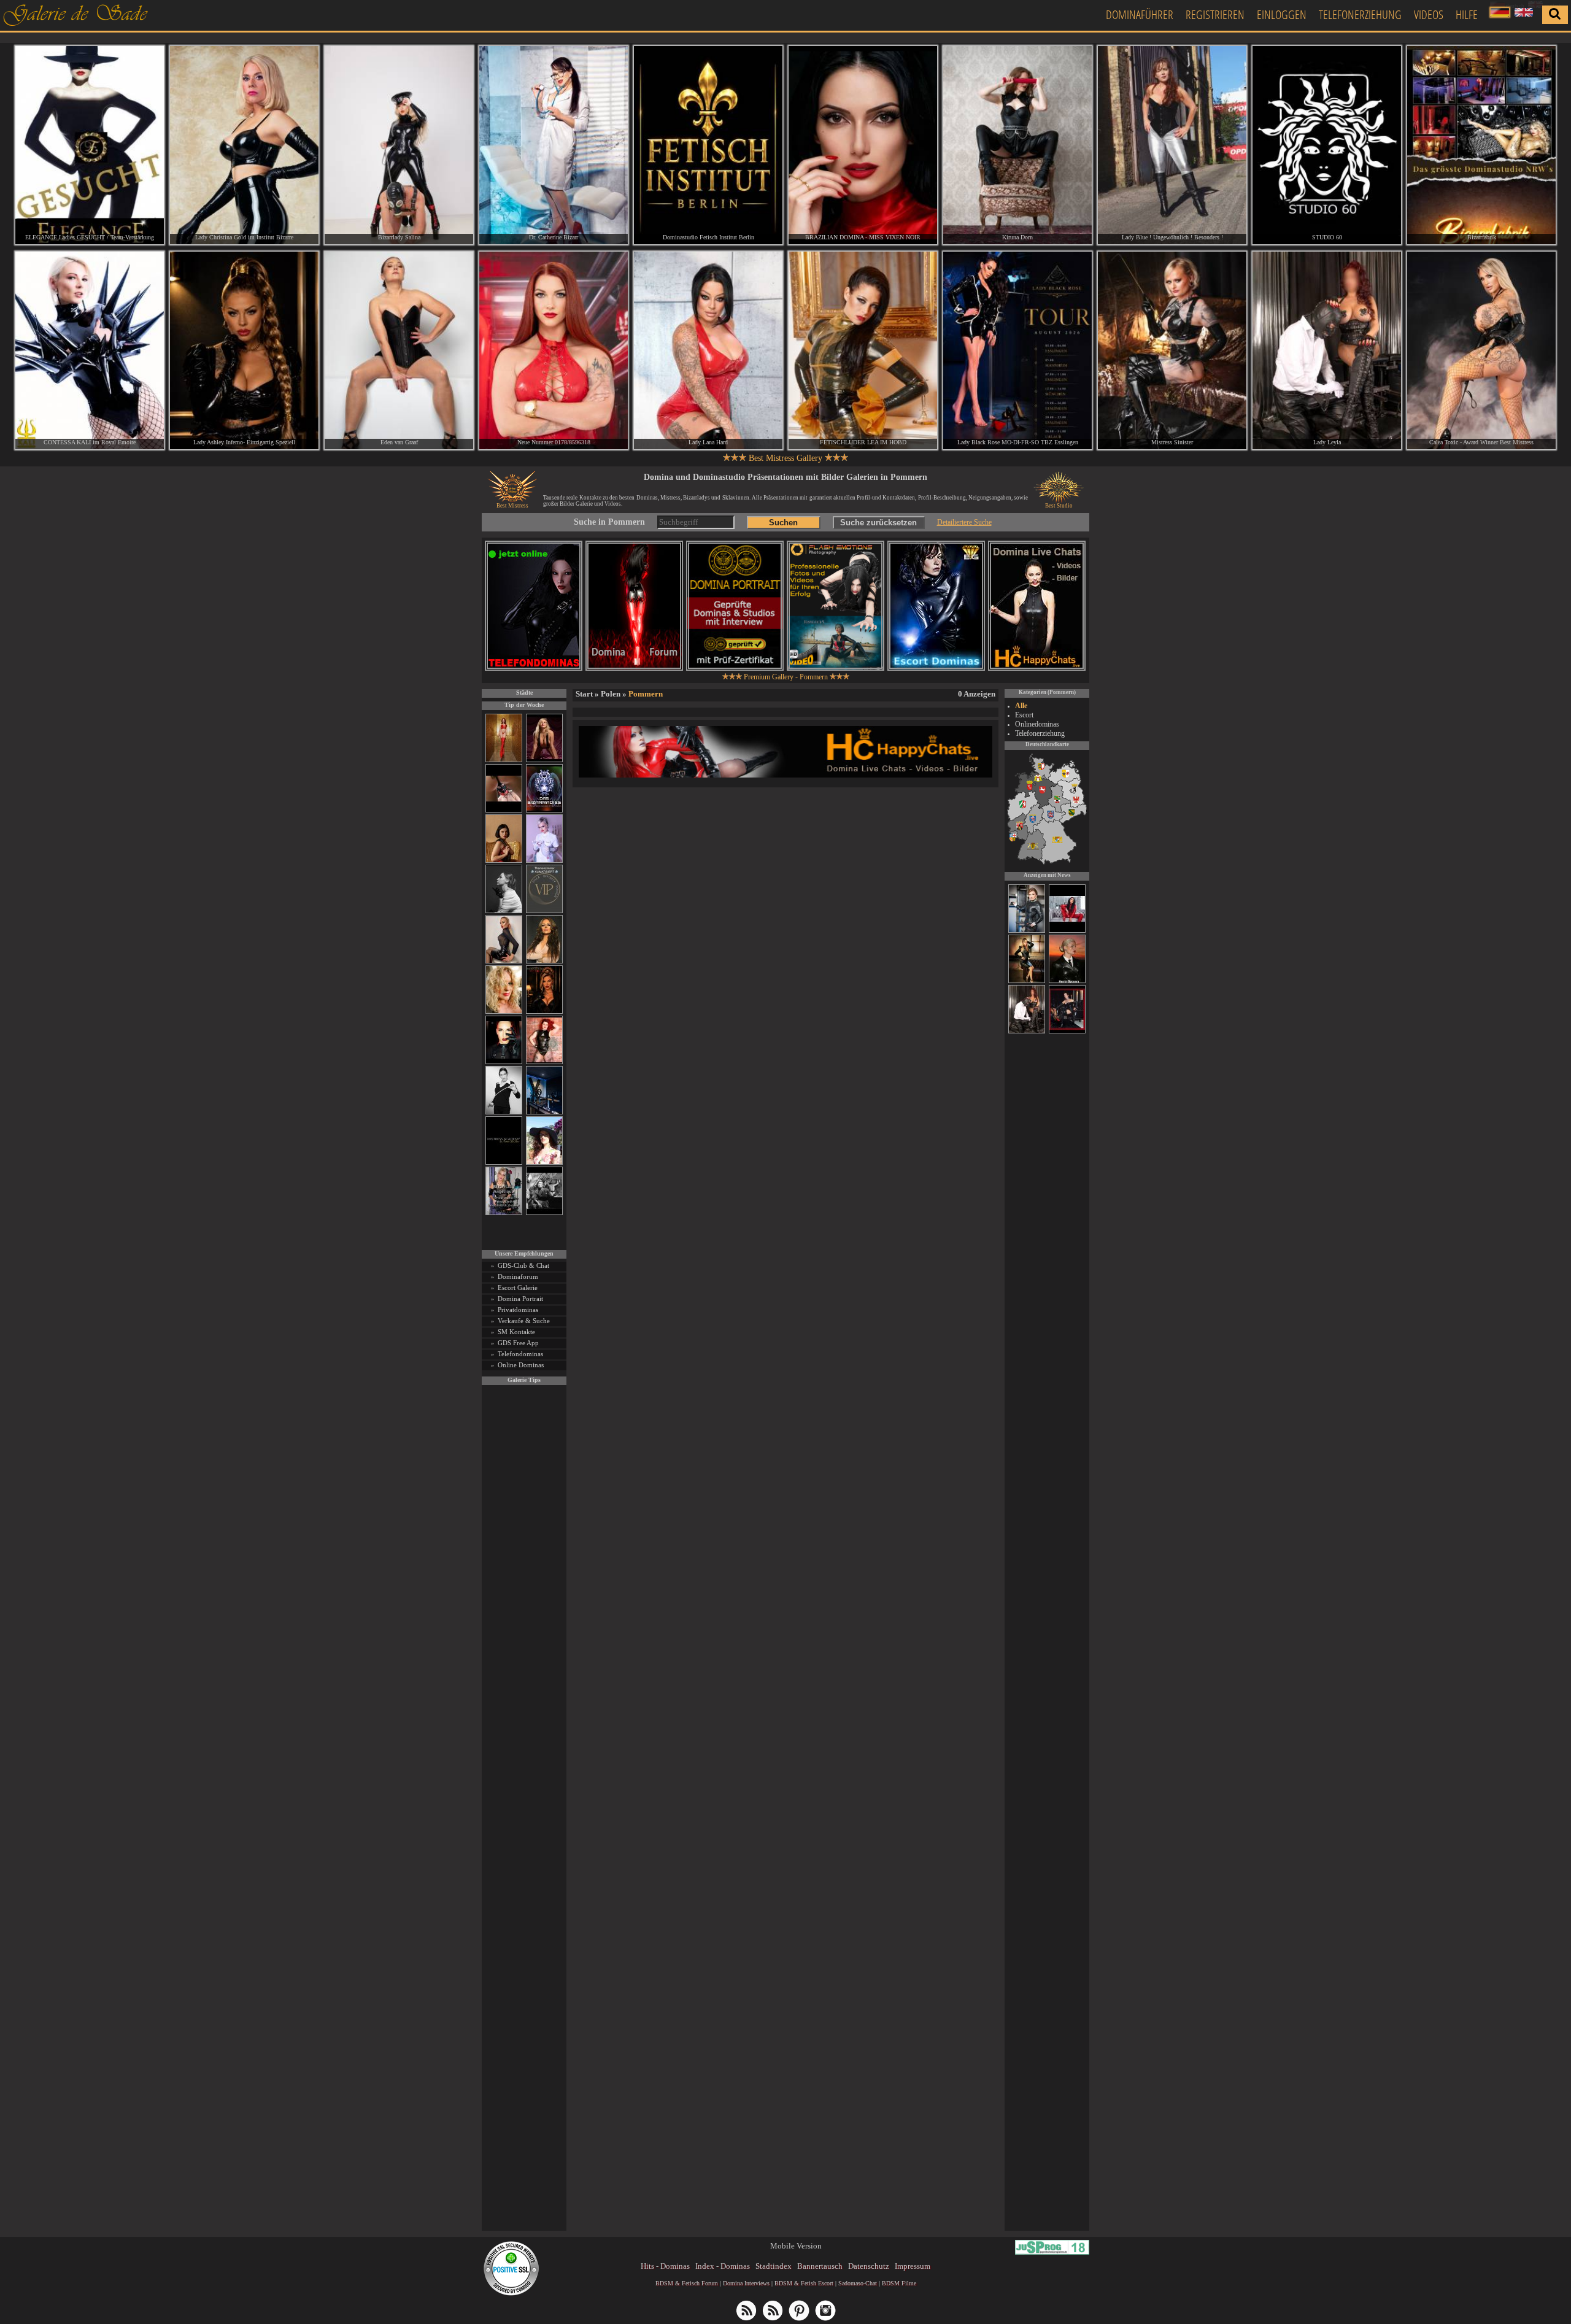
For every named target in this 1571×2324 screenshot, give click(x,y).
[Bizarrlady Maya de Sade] (504, 1062)
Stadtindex (774, 2266)
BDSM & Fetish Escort (804, 2283)
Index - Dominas (723, 2266)
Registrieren (1215, 14)
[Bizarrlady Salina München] (399, 145)
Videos (1429, 14)
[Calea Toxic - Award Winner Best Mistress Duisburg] (1481, 351)
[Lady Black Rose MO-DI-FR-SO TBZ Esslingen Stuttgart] (1017, 351)
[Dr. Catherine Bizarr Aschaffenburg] (554, 145)
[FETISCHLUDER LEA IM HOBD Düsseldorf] (863, 351)
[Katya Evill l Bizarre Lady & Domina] (504, 961)
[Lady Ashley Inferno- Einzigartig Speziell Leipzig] (244, 351)
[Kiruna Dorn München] (1017, 145)
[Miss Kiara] (1027, 981)
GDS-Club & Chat (523, 1265)
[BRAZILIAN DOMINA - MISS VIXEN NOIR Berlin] (863, 145)
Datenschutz (869, 2266)
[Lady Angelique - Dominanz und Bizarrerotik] (504, 1213)
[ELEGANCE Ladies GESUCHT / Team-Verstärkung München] (90, 145)
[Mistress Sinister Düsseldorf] (1172, 351)
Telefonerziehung (1360, 14)
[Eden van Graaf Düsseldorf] (399, 351)
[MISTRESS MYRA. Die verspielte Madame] (544, 1163)
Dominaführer (1140, 14)
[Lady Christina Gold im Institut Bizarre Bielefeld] (244, 145)
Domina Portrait (520, 1299)
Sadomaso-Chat (858, 2283)
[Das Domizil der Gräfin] (544, 1213)
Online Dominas (521, 1365)
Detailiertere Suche (964, 522)
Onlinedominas (1037, 724)
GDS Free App (518, 1343)
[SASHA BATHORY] (504, 911)
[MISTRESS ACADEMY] (504, 1163)
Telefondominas (520, 1354)
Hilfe (1467, 14)
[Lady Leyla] (1027, 1032)
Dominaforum (518, 1276)
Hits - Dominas (665, 2266)
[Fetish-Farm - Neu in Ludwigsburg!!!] (544, 1112)
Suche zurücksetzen (878, 523)
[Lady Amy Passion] (544, 1062)
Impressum (913, 2266)
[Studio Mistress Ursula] (504, 1012)
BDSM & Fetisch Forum (687, 2283)
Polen (611, 694)
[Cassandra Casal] (1027, 931)
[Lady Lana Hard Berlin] (708, 351)
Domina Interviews (746, 2283)
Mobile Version (796, 2246)
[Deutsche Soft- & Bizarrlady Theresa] (544, 760)
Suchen (783, 523)
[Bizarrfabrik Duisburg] (1481, 145)
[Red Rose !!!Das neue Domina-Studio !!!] (544, 1012)
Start (584, 694)
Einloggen (1282, 14)
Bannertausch (820, 2266)
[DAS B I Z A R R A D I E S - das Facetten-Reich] (544, 810)
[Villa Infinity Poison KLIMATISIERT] (544, 911)
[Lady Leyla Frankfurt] (1327, 351)
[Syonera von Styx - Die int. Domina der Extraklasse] (1067, 981)
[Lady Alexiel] (504, 1112)
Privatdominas (518, 1310)
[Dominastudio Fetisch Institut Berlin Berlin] (708, 145)
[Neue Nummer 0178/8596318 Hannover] (554, 351)
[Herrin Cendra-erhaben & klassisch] (544, 961)
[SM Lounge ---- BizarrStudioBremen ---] (504, 810)
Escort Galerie (518, 1287)
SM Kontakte (516, 1332)
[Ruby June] (504, 760)
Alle (1021, 706)
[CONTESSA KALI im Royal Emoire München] (90, 351)
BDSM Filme (899, 2283)
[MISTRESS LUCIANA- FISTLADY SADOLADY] (1067, 931)
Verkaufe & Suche (524, 1321)
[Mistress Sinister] (544, 861)
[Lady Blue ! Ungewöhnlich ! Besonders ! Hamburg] (1172, 145)
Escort (1024, 715)
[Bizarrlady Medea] (504, 861)
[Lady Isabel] (1067, 1032)
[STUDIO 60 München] (1327, 145)
